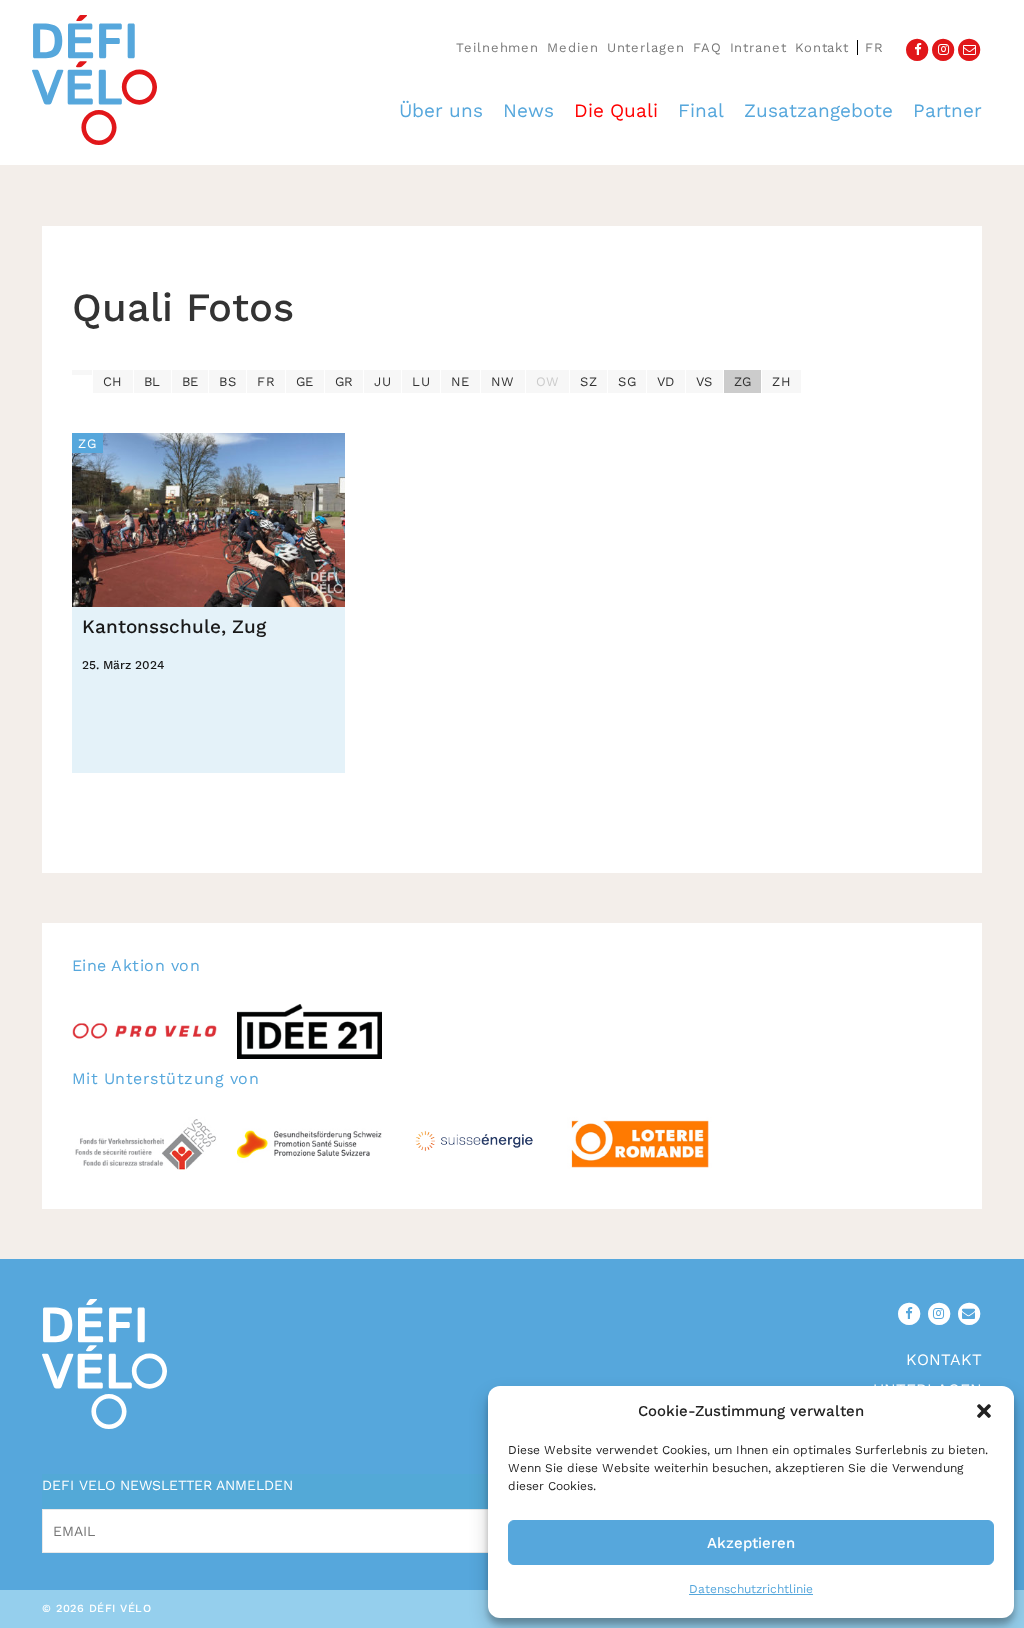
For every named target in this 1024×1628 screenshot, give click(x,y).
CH (113, 381)
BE (190, 381)
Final (701, 110)
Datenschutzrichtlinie (751, 1589)
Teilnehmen (497, 47)
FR (266, 381)
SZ (588, 381)
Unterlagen (646, 47)
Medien (572, 47)
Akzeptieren (751, 1543)
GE (305, 381)
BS (227, 381)
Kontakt (822, 47)
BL (152, 381)
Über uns (441, 110)
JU (382, 381)
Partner (947, 110)
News (528, 110)
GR (344, 381)
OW (548, 381)
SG (627, 381)
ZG (743, 381)
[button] (984, 1411)
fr (874, 47)
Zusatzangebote (818, 110)
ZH (781, 381)
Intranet (758, 47)
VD (666, 381)
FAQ (707, 47)
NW (503, 381)
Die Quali (616, 110)
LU (421, 381)
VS (704, 381)
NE (460, 381)
